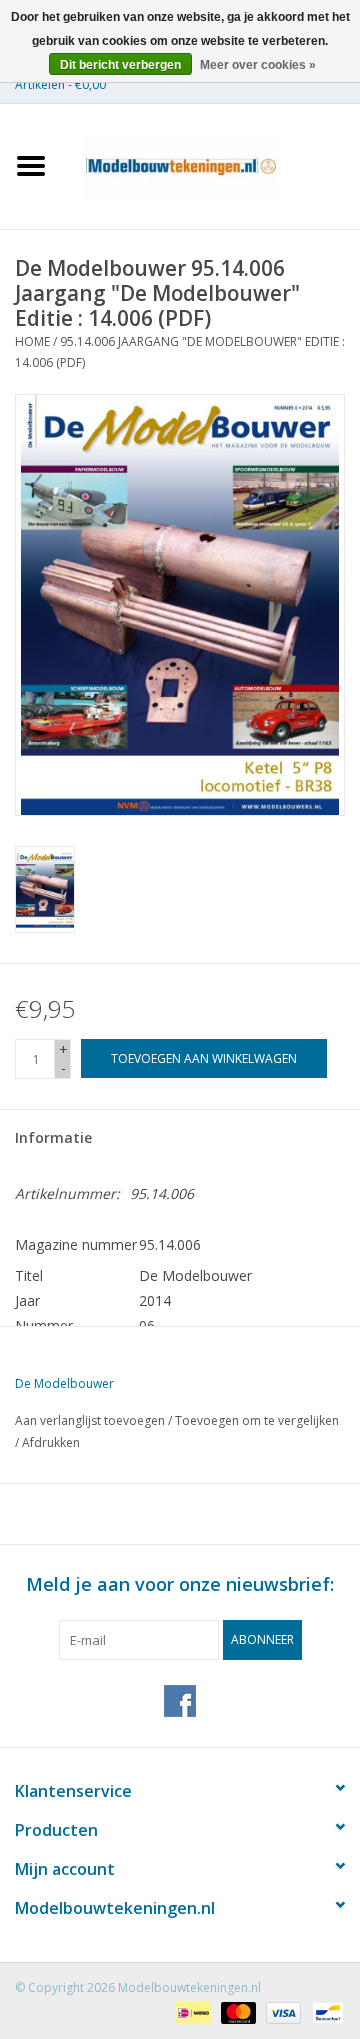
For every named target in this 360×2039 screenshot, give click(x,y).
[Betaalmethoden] (191, 2011)
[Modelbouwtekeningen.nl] (211, 164)
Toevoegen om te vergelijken (257, 1420)
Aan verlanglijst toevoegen (90, 1420)
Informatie (53, 1137)
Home (32, 341)
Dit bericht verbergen (120, 65)
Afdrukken (51, 1442)
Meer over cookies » (258, 65)
